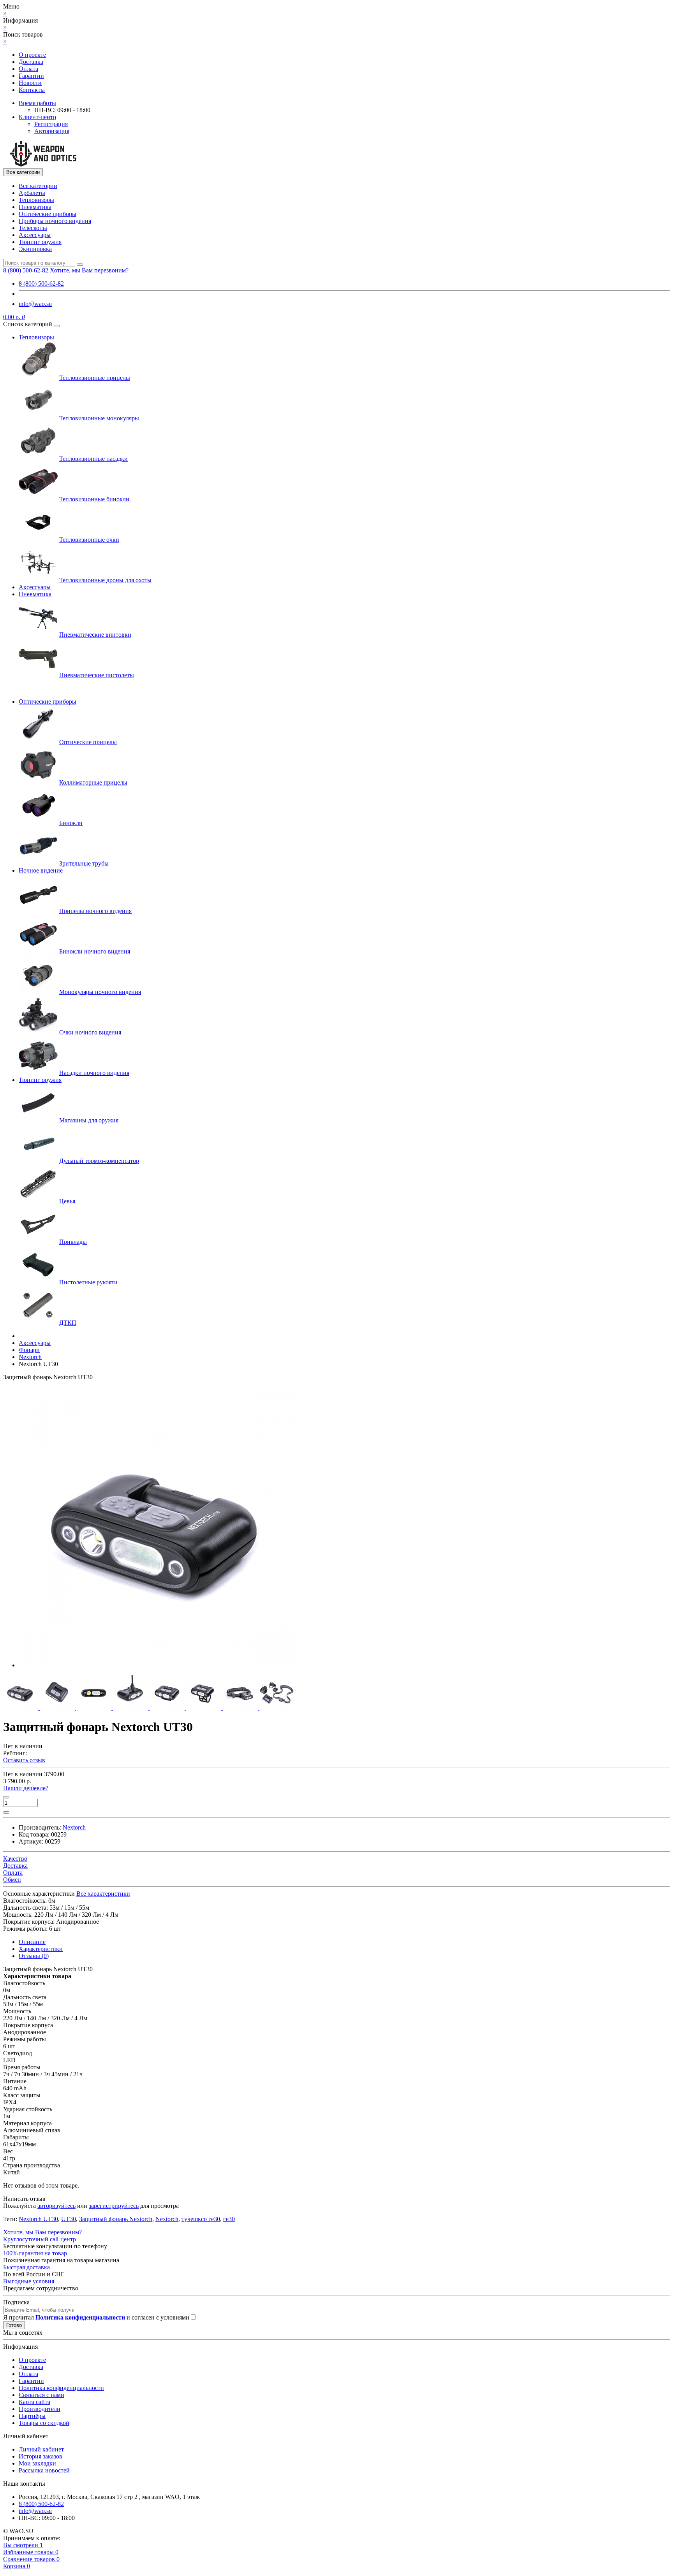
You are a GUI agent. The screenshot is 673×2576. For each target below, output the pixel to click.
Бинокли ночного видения (95, 951)
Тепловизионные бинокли (94, 499)
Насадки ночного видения (94, 1073)
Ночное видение (41, 870)
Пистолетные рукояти (88, 1282)
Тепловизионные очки (89, 540)
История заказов (41, 2456)
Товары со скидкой (44, 2423)
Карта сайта (34, 2402)
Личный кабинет (41, 2449)
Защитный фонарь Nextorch (116, 2219)
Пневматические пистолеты (97, 675)
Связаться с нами (41, 2395)
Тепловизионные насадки (93, 459)
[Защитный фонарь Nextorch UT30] (159, 1665)
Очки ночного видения (90, 1032)
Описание (32, 1942)
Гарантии (31, 76)
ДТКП (68, 1323)
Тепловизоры (36, 200)
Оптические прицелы (88, 742)
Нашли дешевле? (26, 1788)
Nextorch (167, 2219)
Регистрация (51, 124)
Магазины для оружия (89, 1120)
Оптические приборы (48, 214)
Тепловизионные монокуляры (99, 418)
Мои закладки (37, 2463)
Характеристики (41, 1949)
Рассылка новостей (44, 2470)
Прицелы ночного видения (95, 911)
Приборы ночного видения (55, 221)
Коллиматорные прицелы (93, 782)
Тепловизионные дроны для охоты (105, 580)
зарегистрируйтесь (114, 2206)
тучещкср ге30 (201, 2219)
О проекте (32, 55)
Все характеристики (103, 1894)
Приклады (73, 1242)
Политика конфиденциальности (61, 2388)
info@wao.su (35, 304)
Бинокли (71, 823)
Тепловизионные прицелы (95, 378)
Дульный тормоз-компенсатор (99, 1161)
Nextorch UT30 (38, 2219)
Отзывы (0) (34, 1956)
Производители (40, 2409)
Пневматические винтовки (95, 635)
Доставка (31, 62)
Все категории (38, 186)
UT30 (69, 2219)
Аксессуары (35, 235)
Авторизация (52, 131)
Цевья (67, 1201)
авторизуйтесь (56, 2206)
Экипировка (35, 249)
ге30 (229, 2219)
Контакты (32, 90)
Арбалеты (32, 193)
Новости (30, 83)
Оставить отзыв (24, 1760)
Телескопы (33, 228)
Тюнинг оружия (40, 242)
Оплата (28, 69)
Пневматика (35, 207)
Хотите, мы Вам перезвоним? (89, 270)
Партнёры (32, 2416)
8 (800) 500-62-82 (41, 284)
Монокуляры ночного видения (100, 992)
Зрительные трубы (84, 863)
